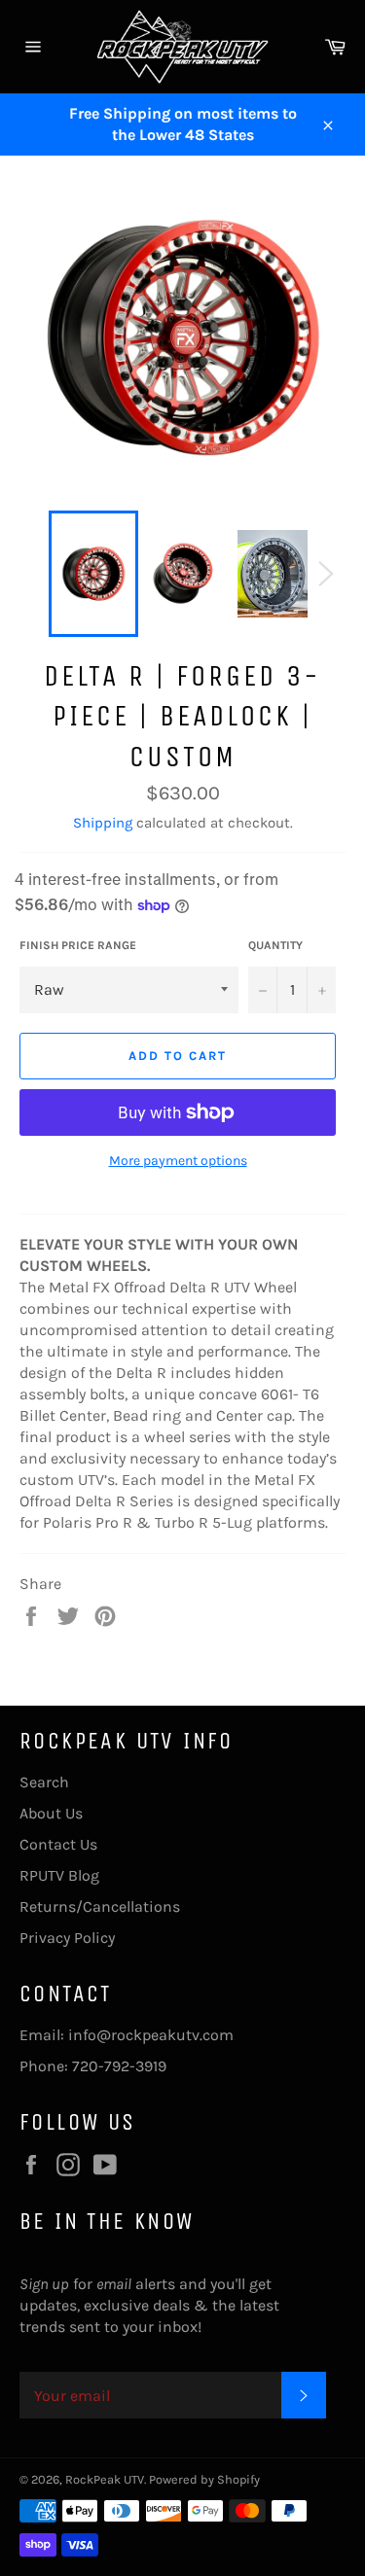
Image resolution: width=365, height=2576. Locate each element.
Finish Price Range (78, 945)
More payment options (178, 1161)
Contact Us (58, 1844)
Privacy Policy (67, 1938)
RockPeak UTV (105, 2479)
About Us (51, 1813)
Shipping (103, 823)
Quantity (275, 945)
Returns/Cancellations (100, 1906)
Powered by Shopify (204, 2479)
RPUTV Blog (59, 1875)
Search (44, 1782)
